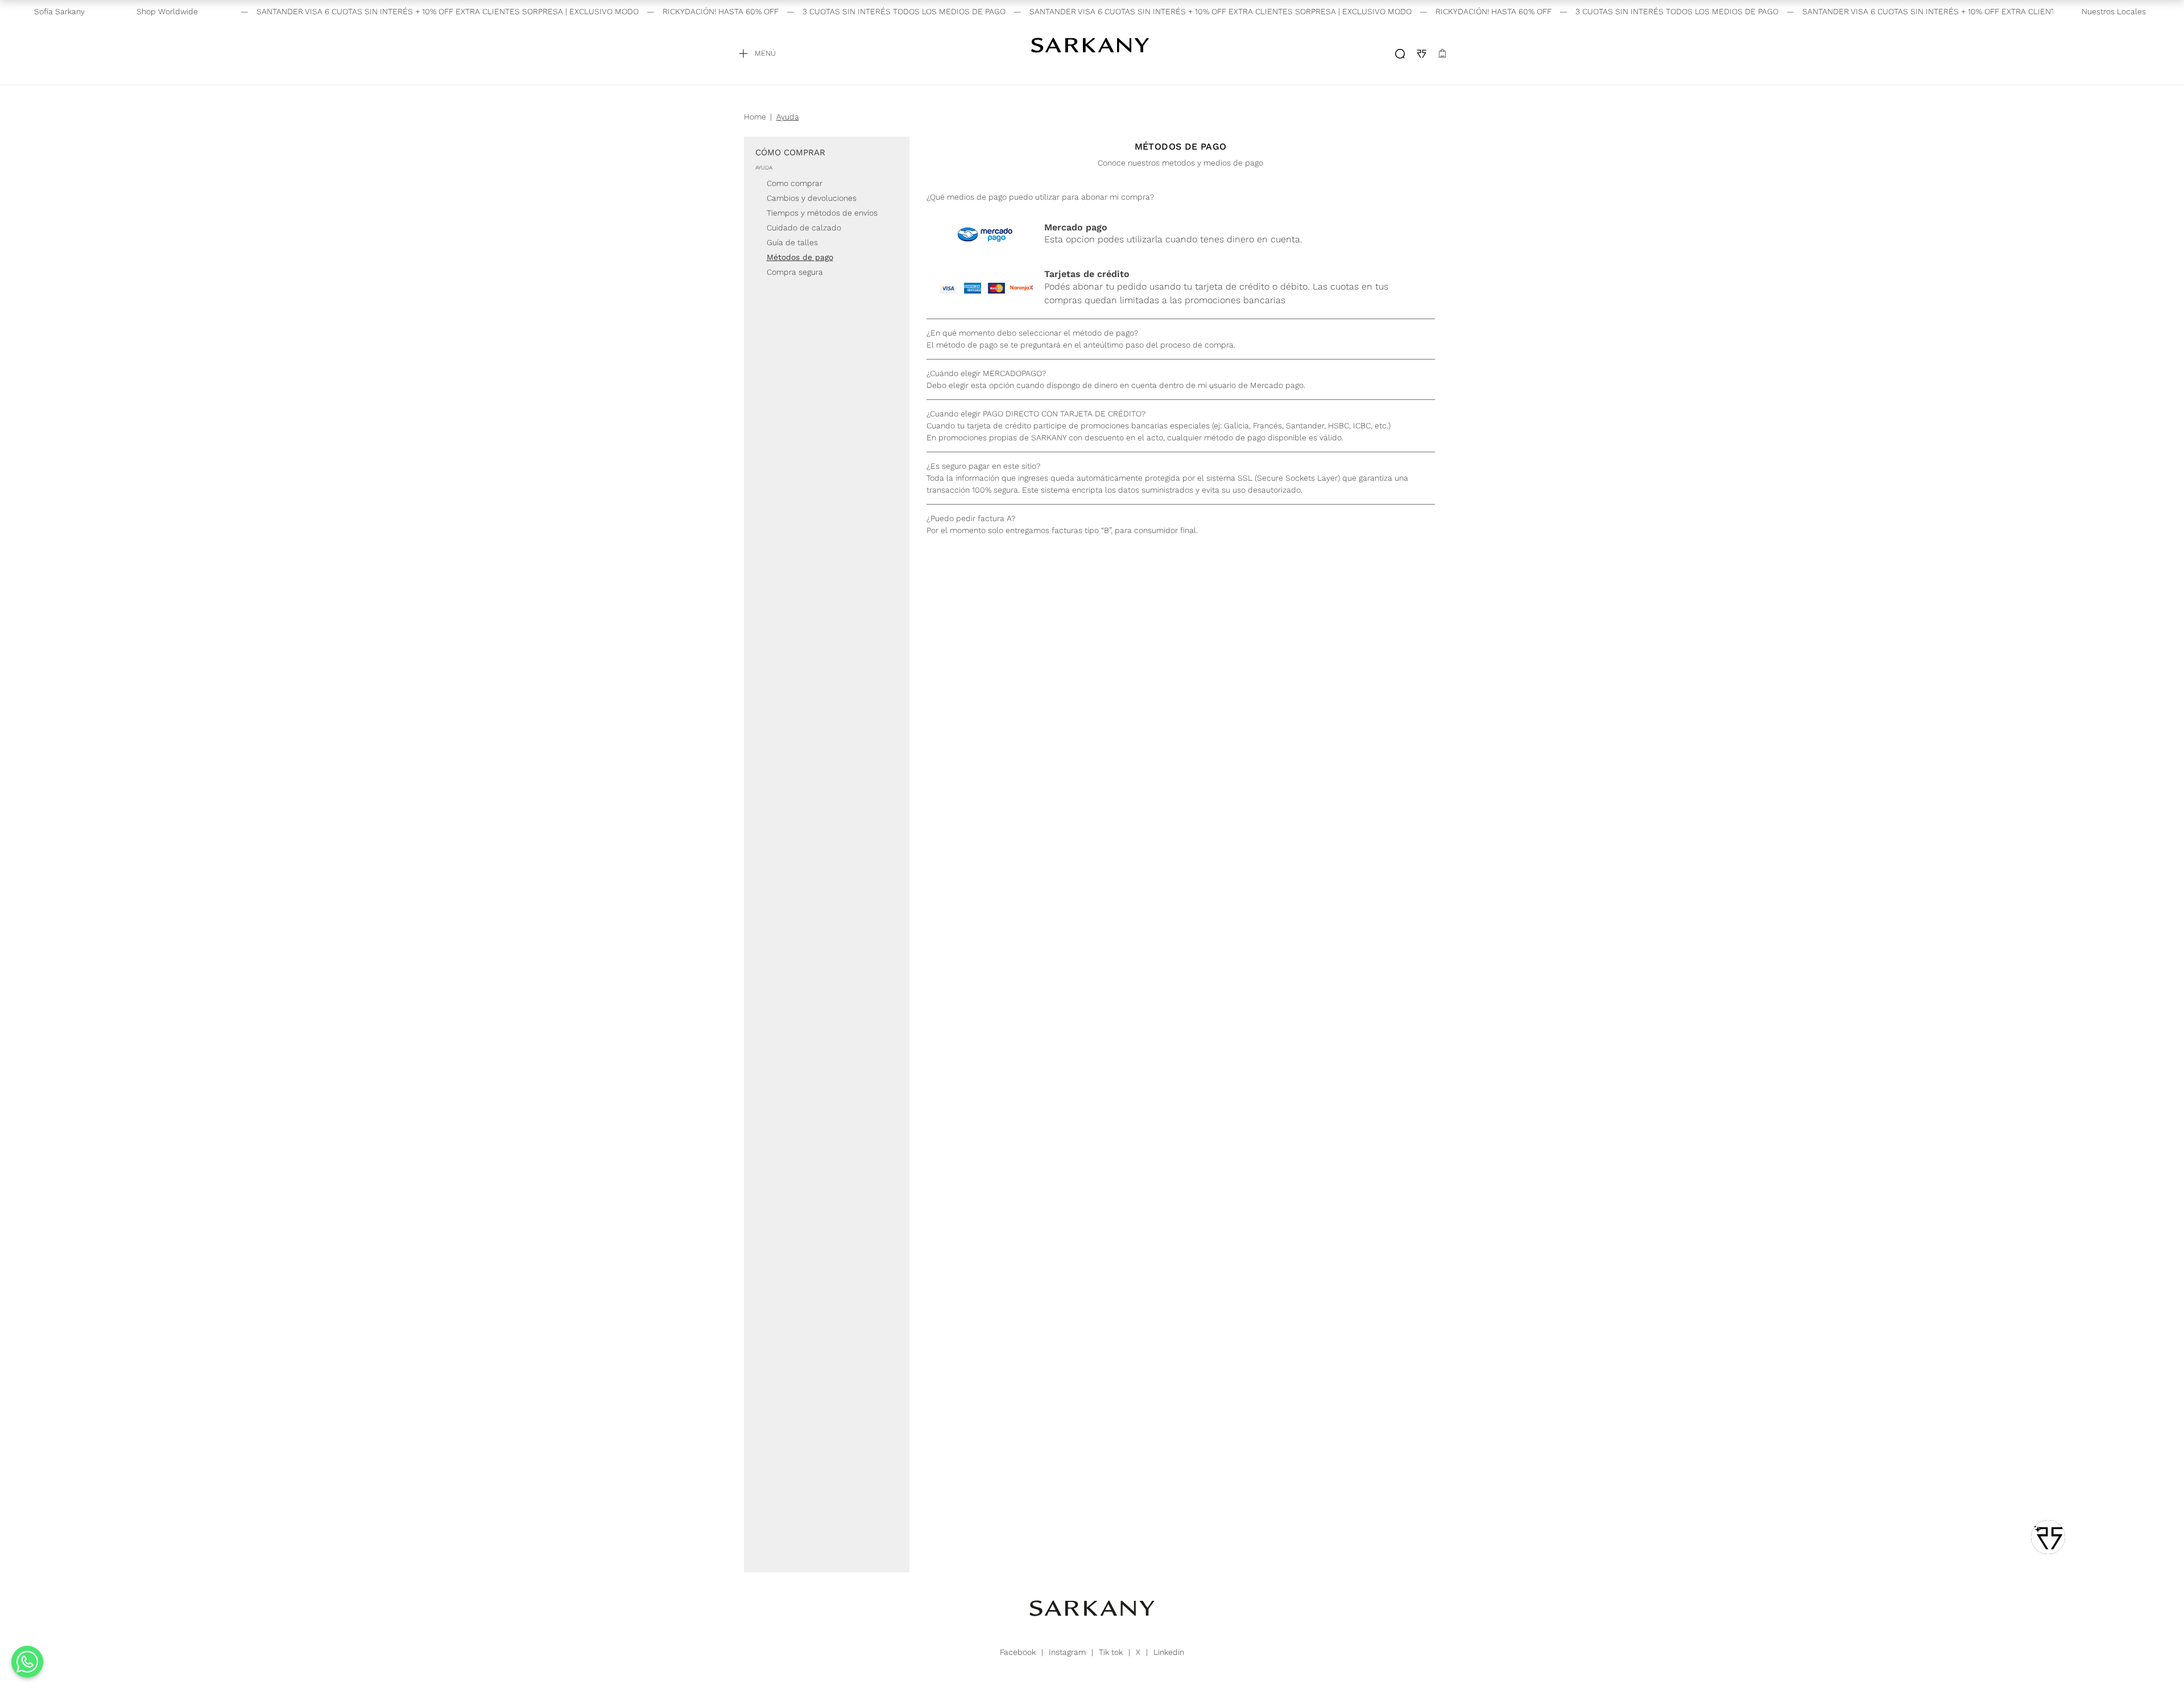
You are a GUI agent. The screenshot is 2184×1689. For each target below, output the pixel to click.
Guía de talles (792, 242)
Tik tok (1111, 1652)
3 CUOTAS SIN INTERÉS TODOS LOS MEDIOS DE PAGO (837, 11)
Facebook (1018, 1652)
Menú (765, 53)
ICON (1400, 54)
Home (755, 117)
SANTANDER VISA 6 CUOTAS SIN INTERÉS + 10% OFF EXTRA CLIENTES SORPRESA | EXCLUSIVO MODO (381, 11)
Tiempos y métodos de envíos (822, 213)
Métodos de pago (800, 257)
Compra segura (795, 272)
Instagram (1067, 1652)
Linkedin (1169, 1652)
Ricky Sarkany (1092, 53)
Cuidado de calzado (804, 228)
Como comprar (795, 183)
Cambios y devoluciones (812, 198)
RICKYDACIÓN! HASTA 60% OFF (654, 11)
